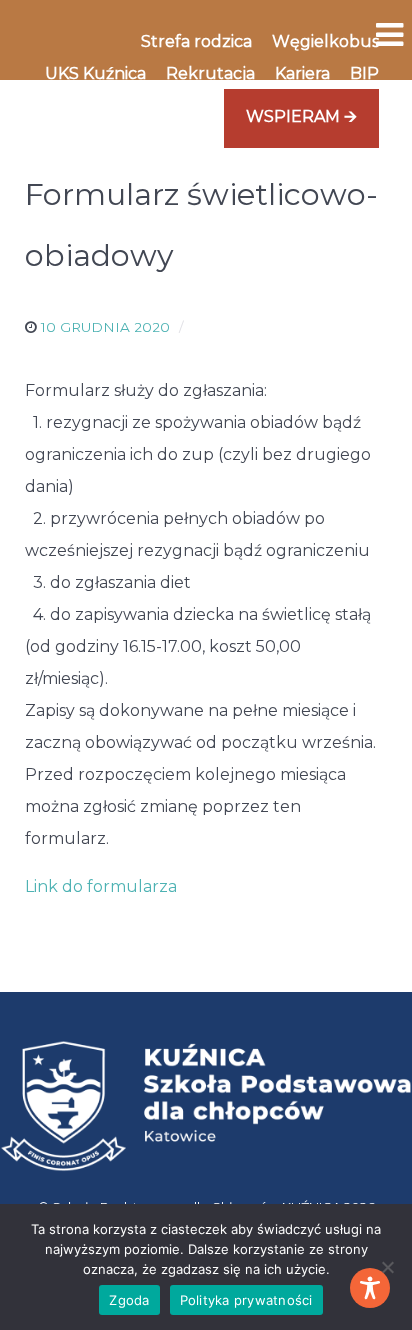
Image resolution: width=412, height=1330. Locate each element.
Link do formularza (101, 886)
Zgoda (129, 1300)
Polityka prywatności (246, 1300)
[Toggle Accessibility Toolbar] (370, 1288)
